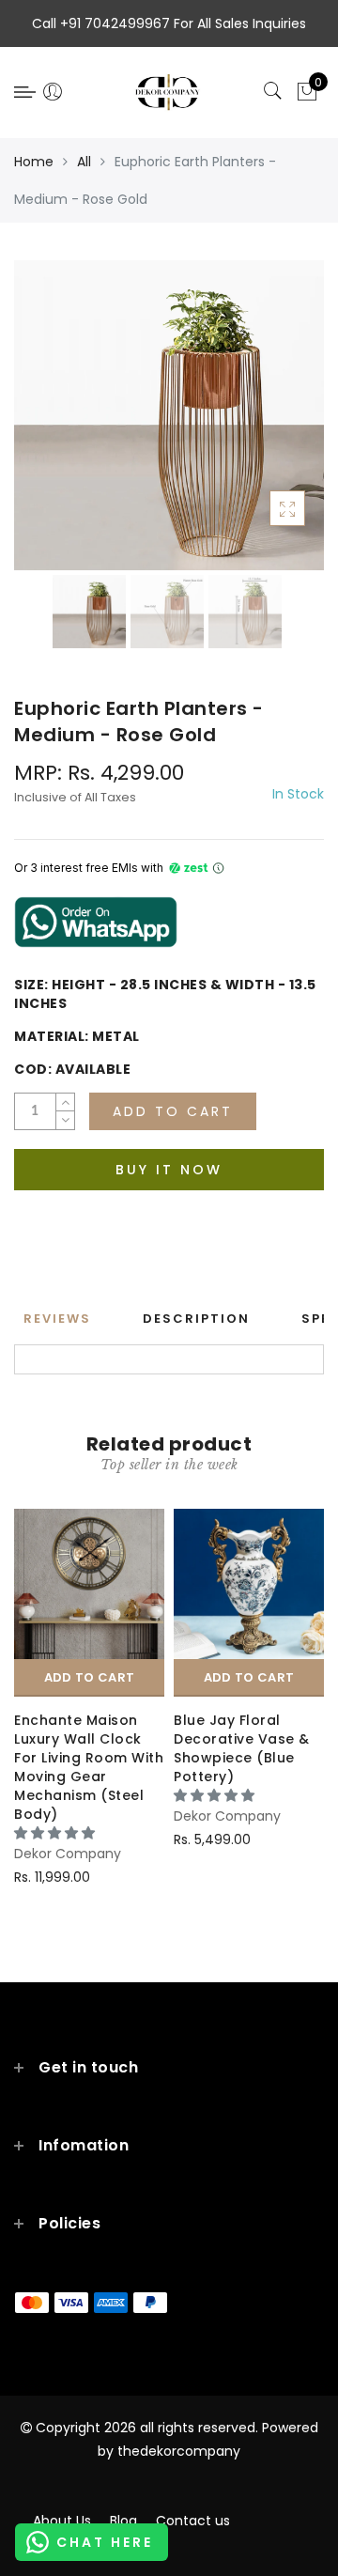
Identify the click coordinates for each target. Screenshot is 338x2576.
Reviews (57, 1319)
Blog (123, 2521)
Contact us (193, 2521)
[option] (169, 415)
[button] (56, 1833)
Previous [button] (48, 426)
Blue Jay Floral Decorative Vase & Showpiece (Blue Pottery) (242, 1748)
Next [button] (266, 426)
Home (34, 162)
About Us (62, 2521)
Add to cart (89, 1677)
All (84, 162)
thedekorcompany (179, 2451)
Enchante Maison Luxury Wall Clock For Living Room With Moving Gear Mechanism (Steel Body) (89, 1767)
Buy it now (169, 1170)
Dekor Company (68, 1854)
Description (196, 1319)
